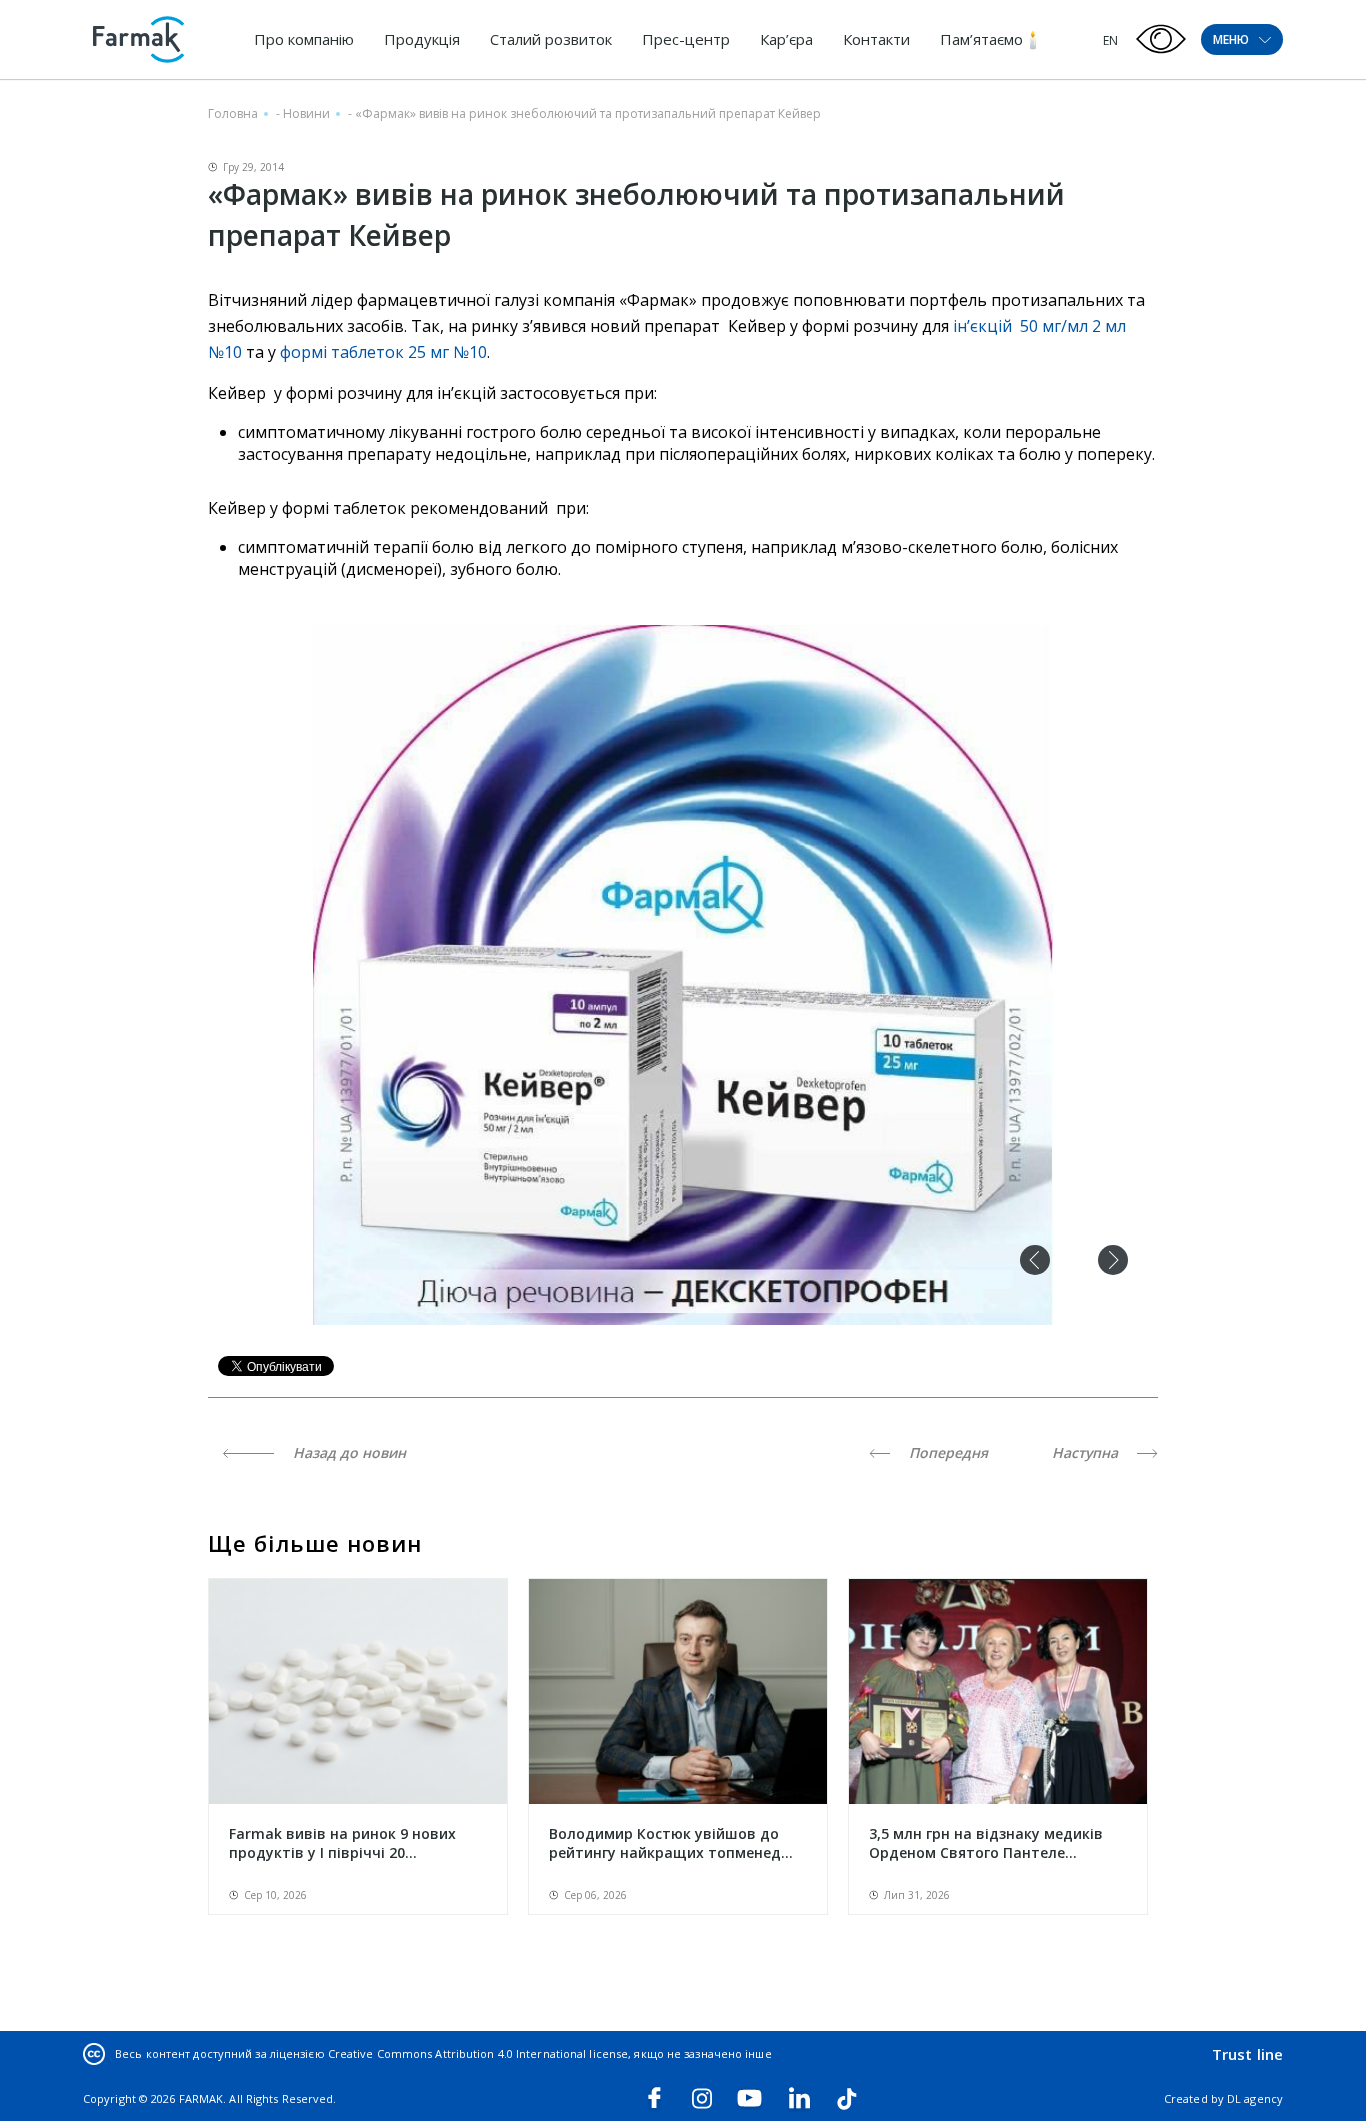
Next (1113, 1260)
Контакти (876, 39)
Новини (306, 113)
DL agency (1255, 2098)
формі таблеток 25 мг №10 (383, 352)
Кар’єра (786, 39)
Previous (1035, 1260)
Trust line (1247, 2054)
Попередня (946, 1452)
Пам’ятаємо (981, 39)
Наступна (1087, 1452)
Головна (233, 113)
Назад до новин (347, 1452)
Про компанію (304, 39)
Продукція (422, 39)
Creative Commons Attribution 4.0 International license (478, 2053)
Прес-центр (686, 39)
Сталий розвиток (551, 39)
